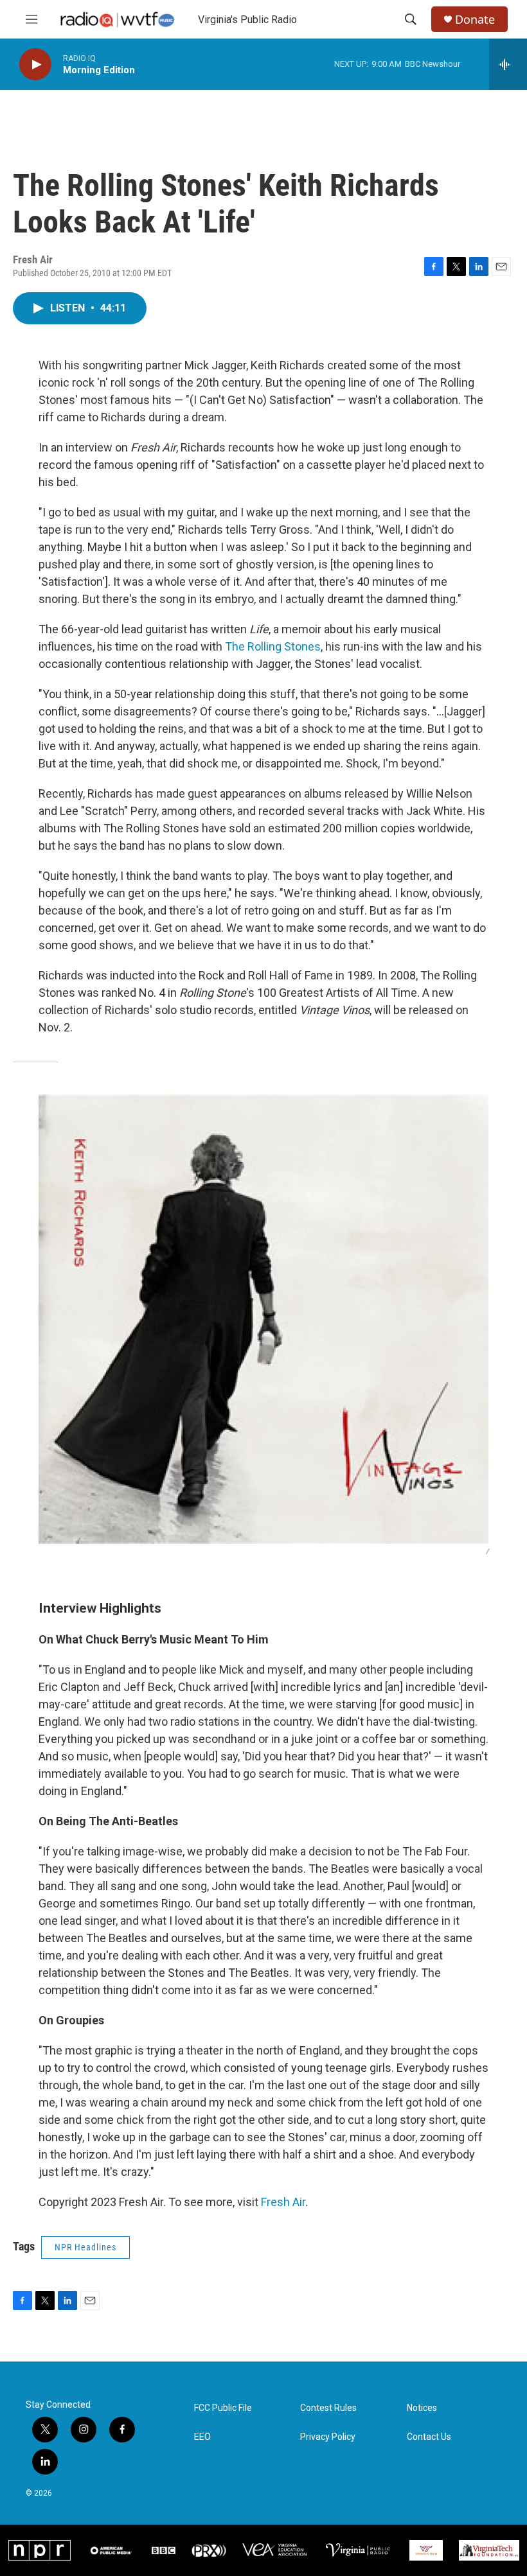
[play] (35, 65)
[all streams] (508, 64)
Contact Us (429, 2437)
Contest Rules (328, 2408)
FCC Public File (223, 2408)
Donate (475, 20)
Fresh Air (283, 2202)
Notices (422, 2408)
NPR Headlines (85, 2247)
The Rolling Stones (273, 646)
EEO (202, 2437)
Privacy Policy (328, 2437)
